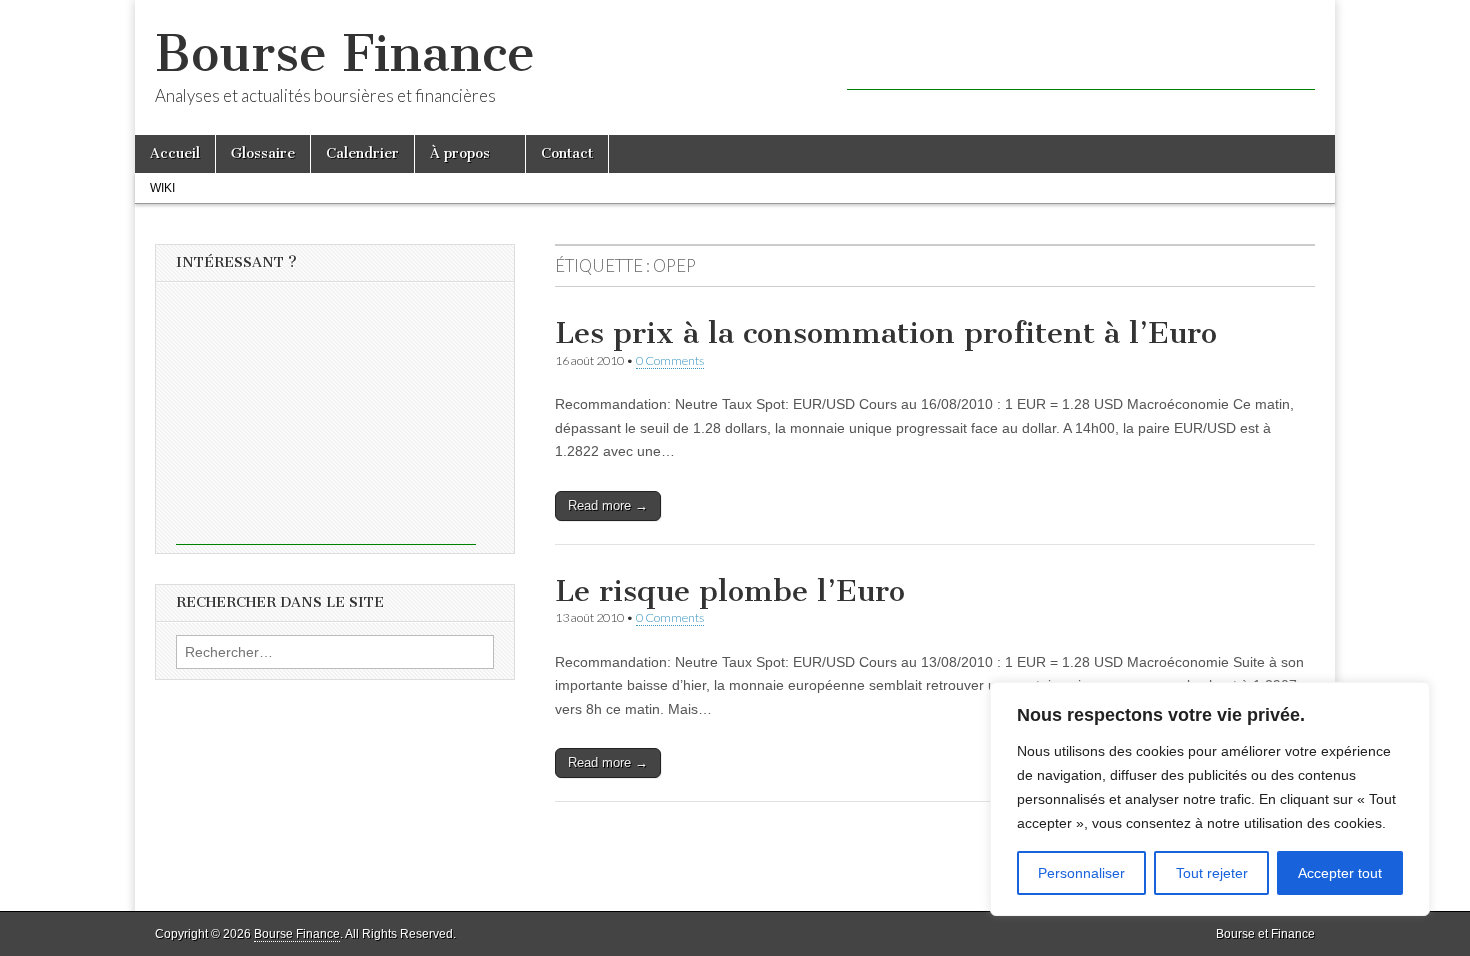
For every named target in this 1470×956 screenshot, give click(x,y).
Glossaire (263, 153)
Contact (567, 153)
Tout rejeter (1212, 873)
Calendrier (362, 153)
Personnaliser (1081, 873)
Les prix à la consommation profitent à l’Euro (886, 333)
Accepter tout (1340, 873)
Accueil (175, 153)
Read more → (608, 505)
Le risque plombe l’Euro (730, 591)
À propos (460, 153)
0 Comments (670, 360)
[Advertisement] (1081, 60)
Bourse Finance (345, 53)
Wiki (162, 188)
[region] (1210, 799)
